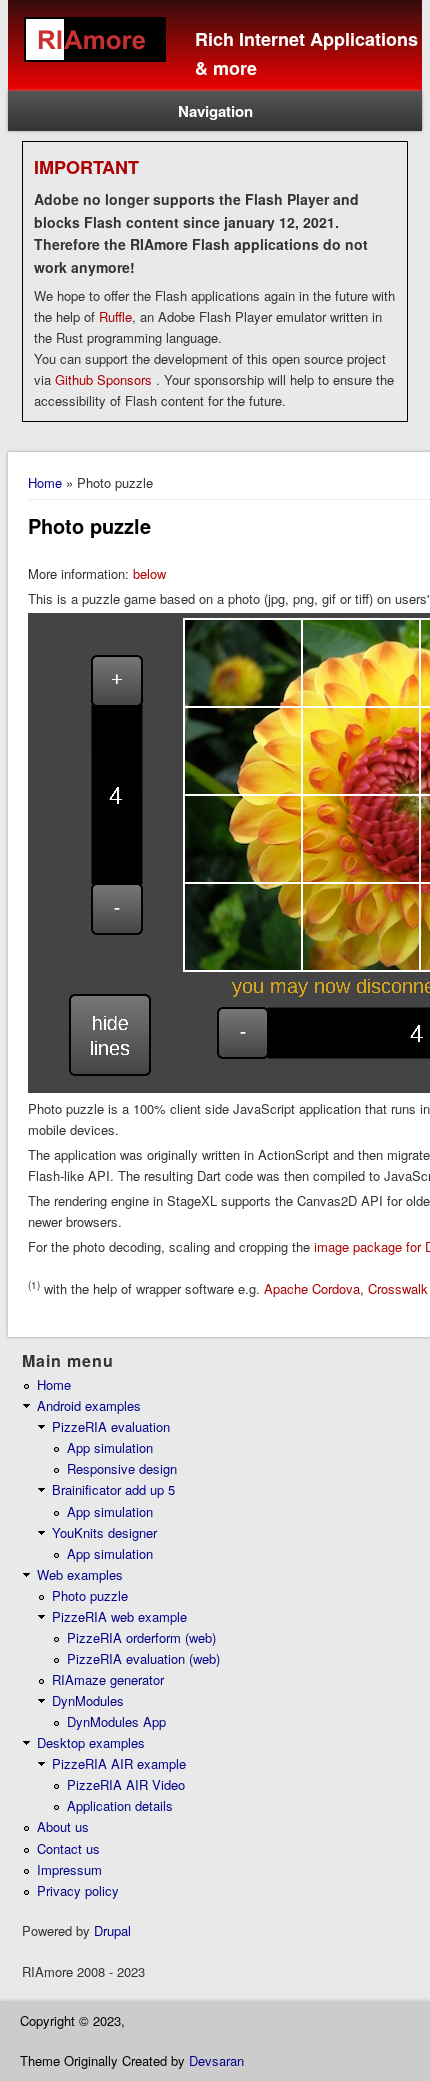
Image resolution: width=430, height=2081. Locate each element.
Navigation (215, 111)
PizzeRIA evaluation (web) (143, 1658)
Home (45, 482)
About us (63, 1826)
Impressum (69, 1869)
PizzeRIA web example (119, 1616)
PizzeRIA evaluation (111, 1426)
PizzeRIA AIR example (119, 1763)
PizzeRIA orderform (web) (141, 1637)
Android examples (89, 1405)
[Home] (101, 74)
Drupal (112, 1930)
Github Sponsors (103, 379)
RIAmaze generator (108, 1679)
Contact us (68, 1848)
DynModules (88, 1700)
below (149, 573)
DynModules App (116, 1721)
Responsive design (122, 1468)
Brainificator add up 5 (113, 1489)
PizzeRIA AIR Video (126, 1784)
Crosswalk (396, 1288)
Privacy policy (78, 1890)
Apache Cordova (312, 1288)
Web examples (80, 1574)
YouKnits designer (104, 1532)
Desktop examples (91, 1742)
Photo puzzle (90, 1595)
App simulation (110, 1447)
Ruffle (115, 316)
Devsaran (216, 2060)
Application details (120, 1805)
